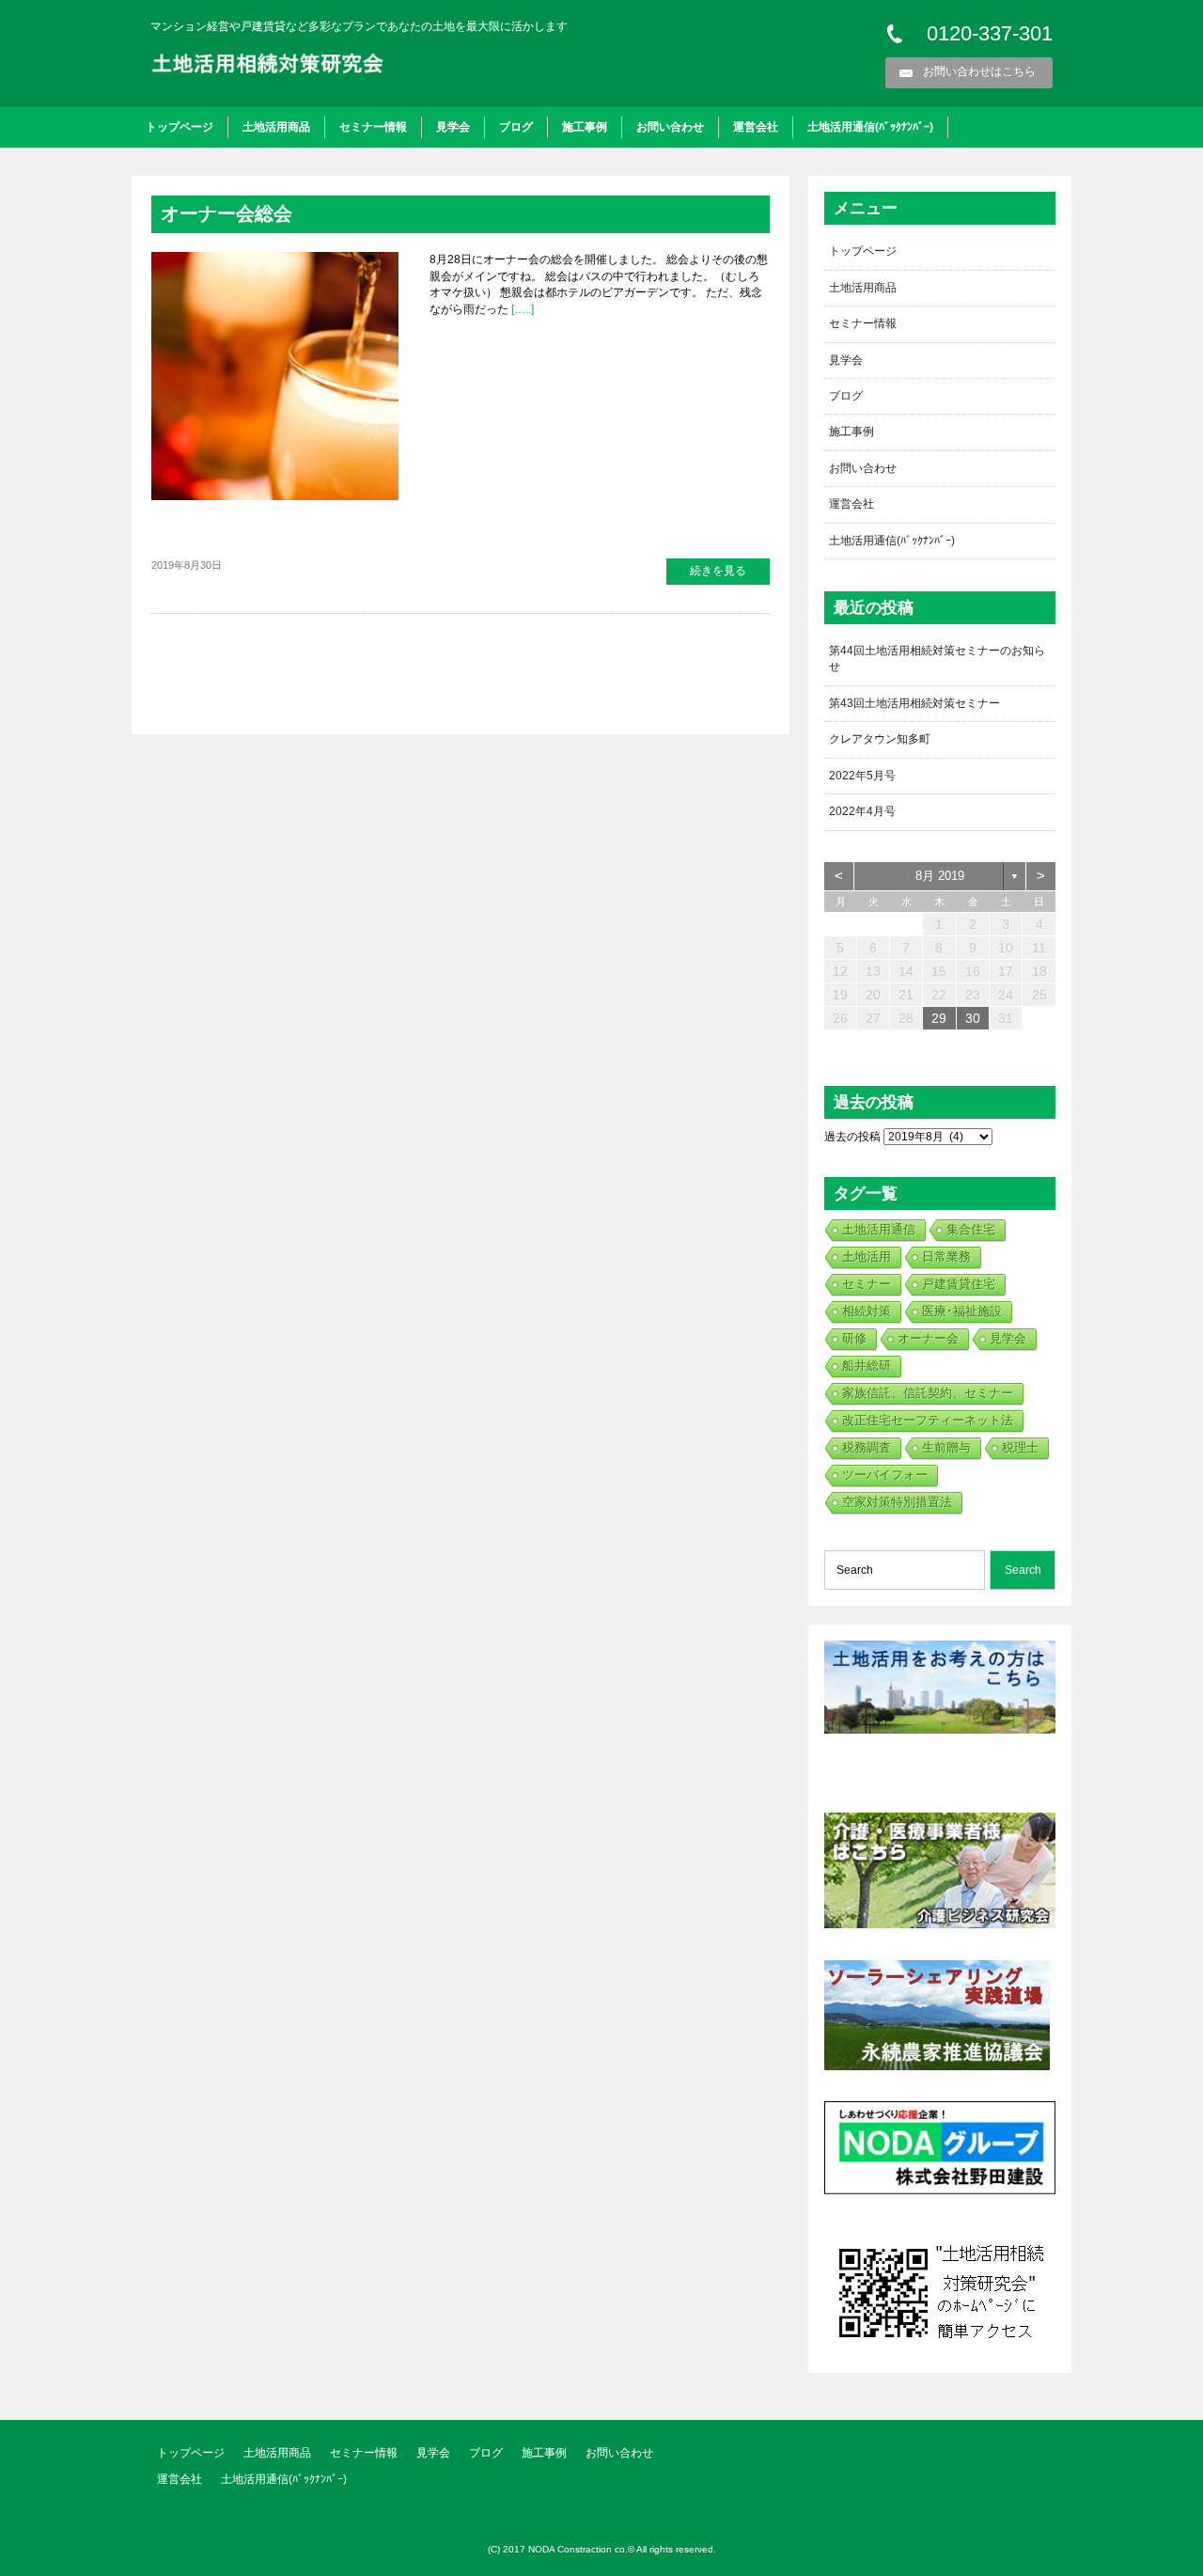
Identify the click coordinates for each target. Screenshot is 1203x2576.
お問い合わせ (670, 127)
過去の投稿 (852, 1137)
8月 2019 (940, 876)
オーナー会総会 (227, 213)
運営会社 (756, 127)
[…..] (521, 309)
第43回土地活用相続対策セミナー (914, 703)
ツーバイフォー (885, 1475)
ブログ (516, 127)
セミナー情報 (373, 127)
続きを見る (718, 571)
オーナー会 (928, 1338)
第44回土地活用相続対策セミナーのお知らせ (937, 659)
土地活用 (867, 1257)
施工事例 (585, 127)
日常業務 (946, 1257)
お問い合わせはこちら (979, 71)
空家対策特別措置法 (897, 1502)
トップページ (180, 127)
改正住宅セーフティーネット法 (928, 1420)
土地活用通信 (879, 1229)
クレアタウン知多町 (880, 739)
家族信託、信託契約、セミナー (928, 1393)
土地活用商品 (276, 127)
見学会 (453, 127)
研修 (854, 1338)
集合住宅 (971, 1229)
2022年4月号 (862, 811)
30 (973, 1018)
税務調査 (867, 1447)
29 (939, 1018)
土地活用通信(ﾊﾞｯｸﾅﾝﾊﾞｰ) (870, 127)
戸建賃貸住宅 (959, 1284)
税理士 (1020, 1447)
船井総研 (867, 1366)
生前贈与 (946, 1447)
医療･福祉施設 (962, 1311)
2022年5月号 (862, 776)
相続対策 (867, 1311)
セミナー (867, 1284)
